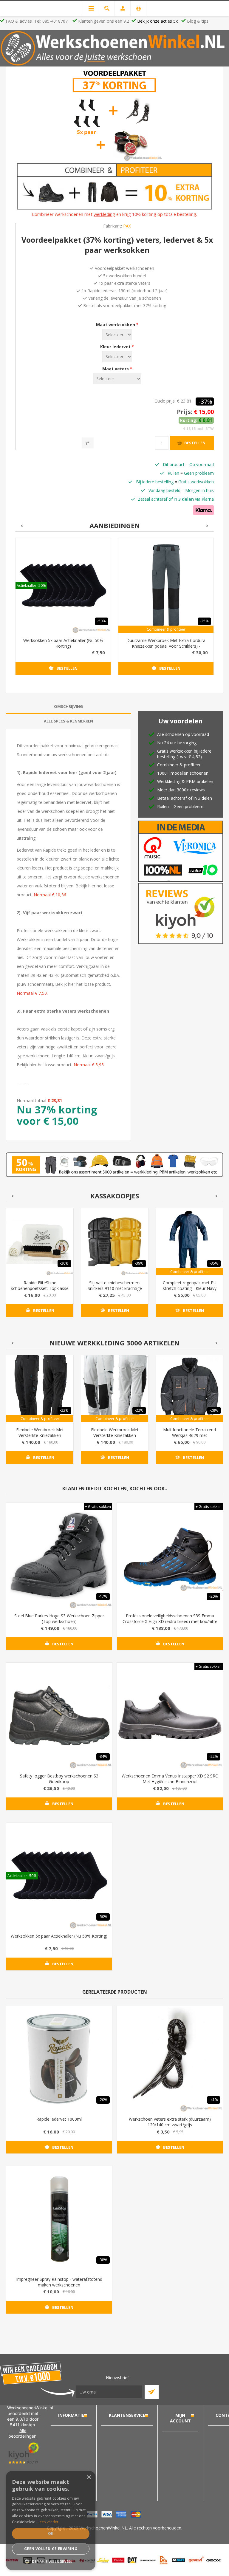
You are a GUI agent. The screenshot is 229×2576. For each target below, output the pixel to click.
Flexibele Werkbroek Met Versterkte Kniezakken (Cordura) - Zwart (40, 1435)
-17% (103, 1596)
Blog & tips (198, 21)
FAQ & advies (19, 21)
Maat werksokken (116, 325)
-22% (64, 1410)
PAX (127, 226)
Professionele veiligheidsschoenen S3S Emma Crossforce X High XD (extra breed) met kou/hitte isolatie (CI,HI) (170, 1621)
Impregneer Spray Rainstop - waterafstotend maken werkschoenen (59, 2282)
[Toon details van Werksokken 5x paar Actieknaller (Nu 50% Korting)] (63, 585)
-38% (103, 2260)
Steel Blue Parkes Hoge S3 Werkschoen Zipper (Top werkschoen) (59, 1619)
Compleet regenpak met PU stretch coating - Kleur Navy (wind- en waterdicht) (190, 1288)
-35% (214, 1263)
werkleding (104, 214)
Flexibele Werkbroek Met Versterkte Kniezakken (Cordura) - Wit (115, 1435)
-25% (204, 621)
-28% (214, 1410)
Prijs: (185, 412)
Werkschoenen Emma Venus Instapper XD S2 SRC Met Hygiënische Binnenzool (170, 1779)
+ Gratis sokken (98, 1507)
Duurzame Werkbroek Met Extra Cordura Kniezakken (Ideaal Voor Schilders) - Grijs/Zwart (166, 646)
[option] (63, 611)
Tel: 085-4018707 (51, 21)
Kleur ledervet (116, 347)
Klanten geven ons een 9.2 (104, 21)
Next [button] (208, 526)
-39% (139, 1263)
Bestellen (195, 443)
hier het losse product (89, 984)
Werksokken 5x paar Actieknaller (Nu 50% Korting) (63, 643)
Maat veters (116, 369)
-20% (64, 1263)
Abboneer (152, 2392)
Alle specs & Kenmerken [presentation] (68, 721)
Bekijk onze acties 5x (157, 21)
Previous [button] (21, 526)
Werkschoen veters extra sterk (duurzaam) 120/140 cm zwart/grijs (170, 2122)
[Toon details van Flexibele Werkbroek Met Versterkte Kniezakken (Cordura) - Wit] (115, 1389)
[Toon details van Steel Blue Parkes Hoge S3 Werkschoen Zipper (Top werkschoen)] (59, 1556)
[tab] (68, 707)
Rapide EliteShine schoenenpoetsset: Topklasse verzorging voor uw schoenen (40, 1288)
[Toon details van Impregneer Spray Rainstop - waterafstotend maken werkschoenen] (59, 2219)
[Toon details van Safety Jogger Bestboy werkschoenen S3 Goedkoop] (59, 1716)
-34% (103, 1756)
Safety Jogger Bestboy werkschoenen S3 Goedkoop (59, 1779)
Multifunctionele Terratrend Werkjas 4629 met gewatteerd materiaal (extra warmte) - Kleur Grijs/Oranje (189, 1438)
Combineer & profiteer (166, 629)
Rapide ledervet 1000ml (59, 2119)
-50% (102, 621)
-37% (205, 402)
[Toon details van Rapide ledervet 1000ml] (59, 2059)
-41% (214, 2100)
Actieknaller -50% (31, 585)
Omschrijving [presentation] (68, 706)
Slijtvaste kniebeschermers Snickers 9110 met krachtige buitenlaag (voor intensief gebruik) (115, 1291)
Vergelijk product (88, 443)
